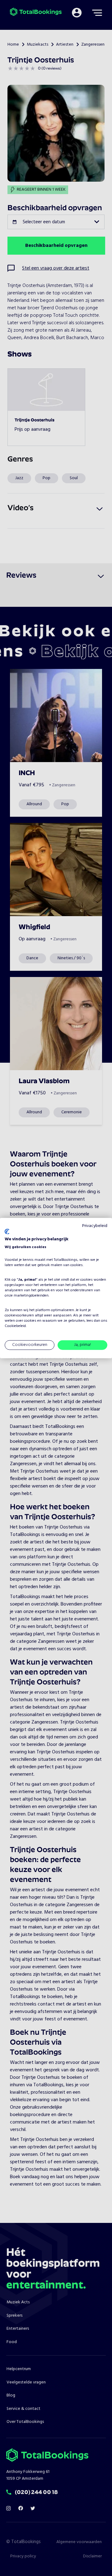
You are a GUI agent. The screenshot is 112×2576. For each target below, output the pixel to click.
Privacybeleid (95, 1226)
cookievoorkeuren (19, 1315)
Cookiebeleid (15, 1326)
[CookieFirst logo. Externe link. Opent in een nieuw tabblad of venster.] (7, 1232)
